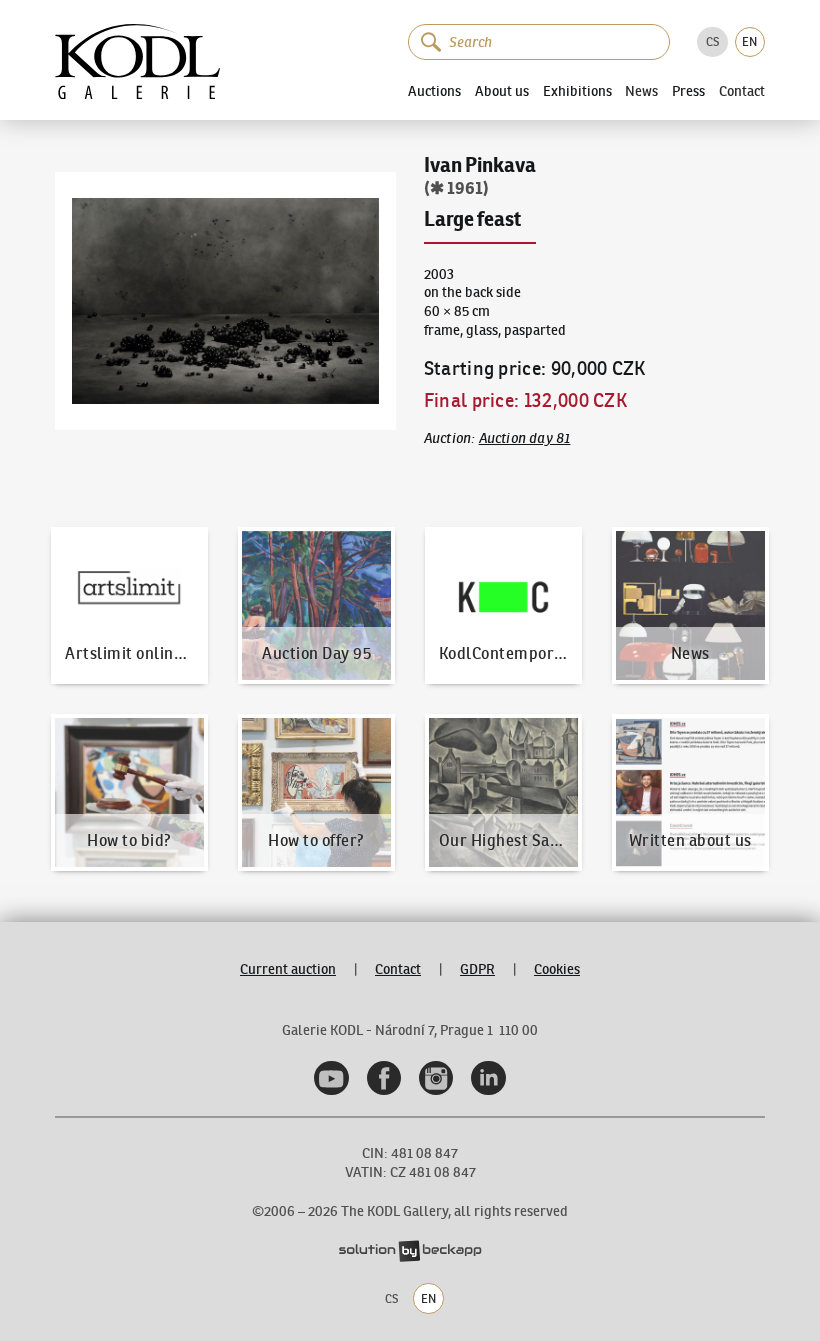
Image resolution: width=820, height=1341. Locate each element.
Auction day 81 (525, 438)
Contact (742, 92)
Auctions (434, 91)
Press (688, 91)
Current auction (288, 969)
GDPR (477, 969)
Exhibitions (577, 91)
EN (749, 41)
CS (712, 41)
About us (502, 91)
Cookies (557, 969)
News (641, 92)
